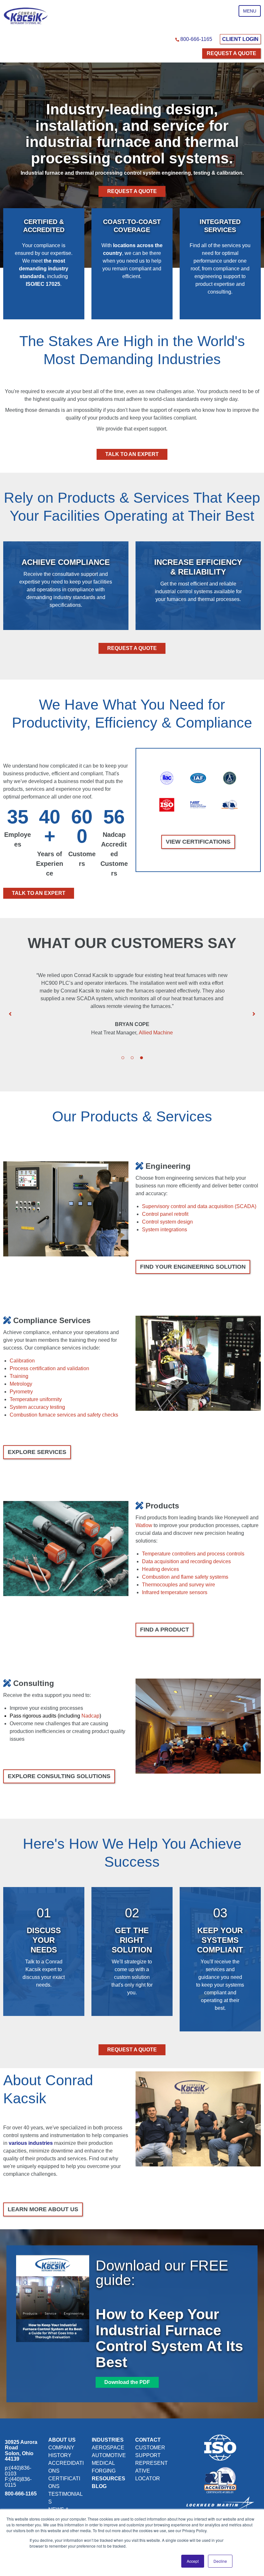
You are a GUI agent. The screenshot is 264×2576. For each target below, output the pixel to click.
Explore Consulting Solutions (59, 1776)
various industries (31, 2143)
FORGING (104, 2471)
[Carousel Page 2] (132, 1058)
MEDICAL (103, 2463)
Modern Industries (183, 1040)
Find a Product (165, 1630)
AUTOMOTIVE (109, 2455)
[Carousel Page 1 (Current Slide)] (123, 1058)
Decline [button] (220, 2561)
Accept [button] (193, 2561)
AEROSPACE (108, 2448)
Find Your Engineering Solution (193, 1267)
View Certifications (198, 842)
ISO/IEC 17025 (43, 284)
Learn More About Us (43, 2209)
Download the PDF (127, 2382)
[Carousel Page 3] (141, 1058)
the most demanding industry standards (44, 269)
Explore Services (37, 1452)
